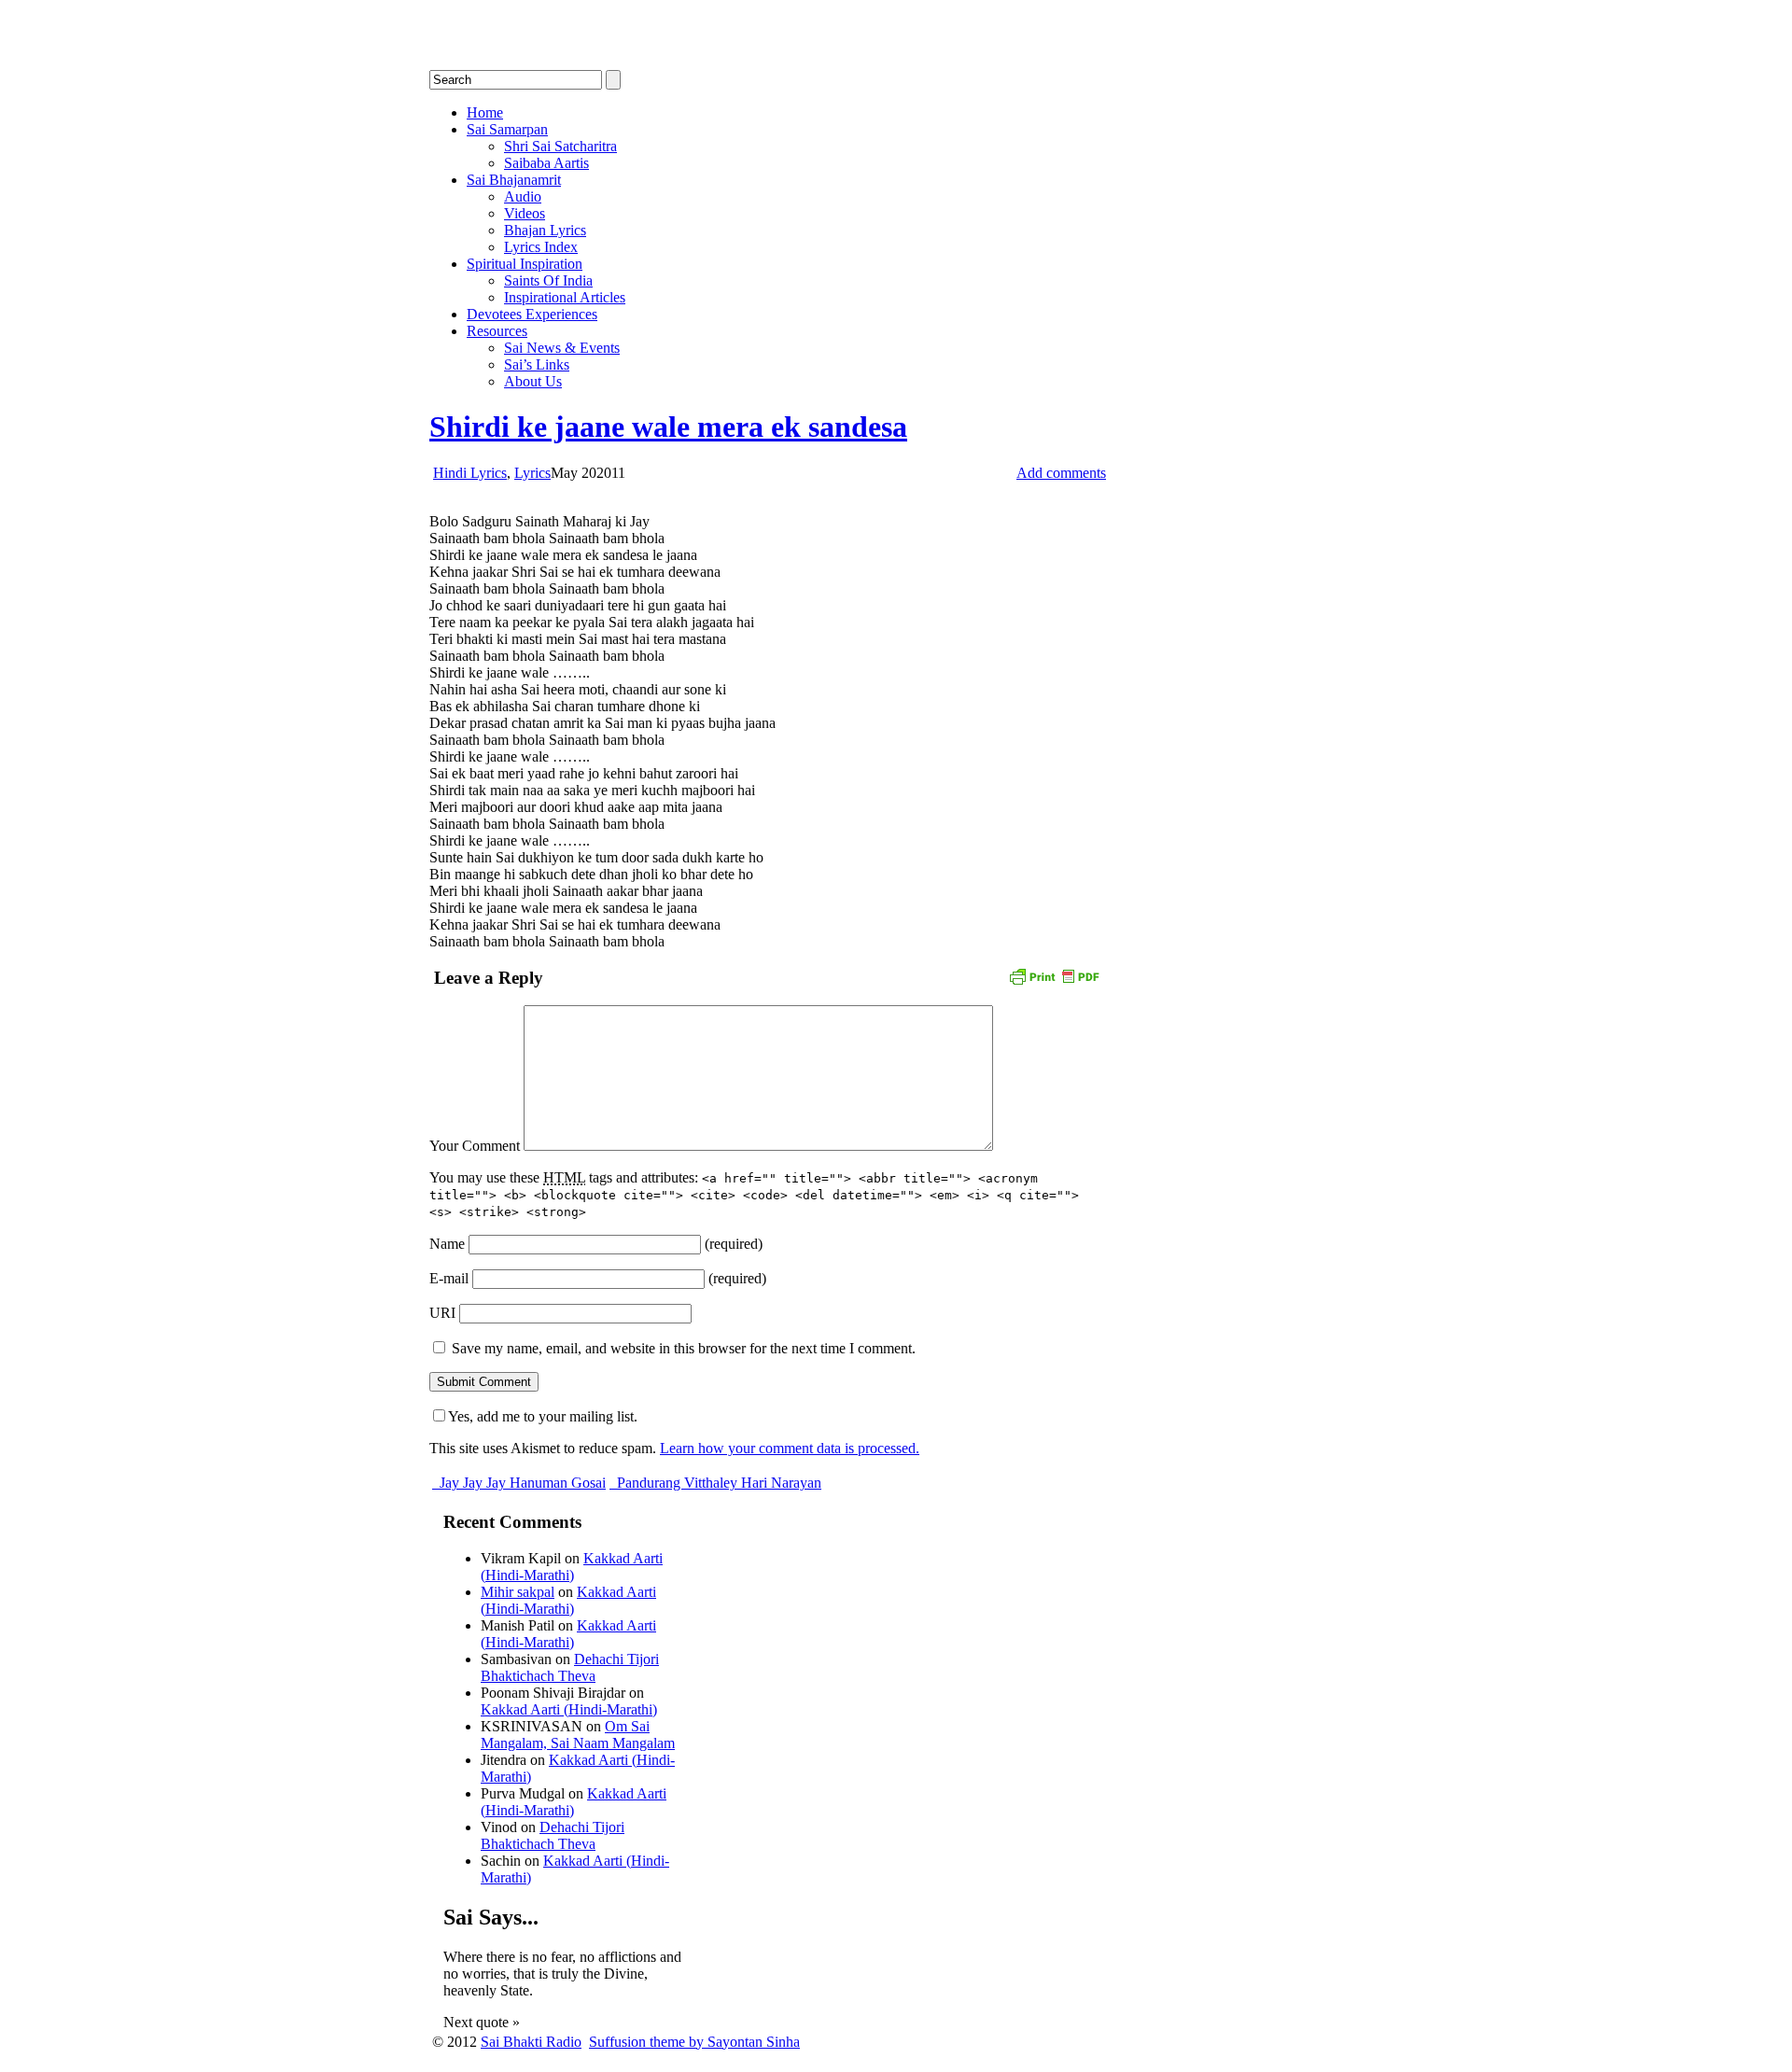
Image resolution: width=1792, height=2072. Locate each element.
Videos (525, 213)
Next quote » (482, 2022)
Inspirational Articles (565, 297)
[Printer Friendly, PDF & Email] (1054, 975)
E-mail (449, 1278)
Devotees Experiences (532, 314)
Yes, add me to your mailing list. (543, 1416)
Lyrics (532, 473)
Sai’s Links (537, 364)
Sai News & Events (562, 348)
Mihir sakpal (518, 1592)
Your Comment (475, 1146)
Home (485, 112)
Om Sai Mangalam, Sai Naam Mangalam (578, 1735)
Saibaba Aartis (546, 163)
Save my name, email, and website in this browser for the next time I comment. (684, 1348)
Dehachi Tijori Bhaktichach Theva (570, 1667)
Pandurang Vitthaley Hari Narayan (717, 1483)
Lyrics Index (541, 247)
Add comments (1061, 473)
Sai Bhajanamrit (514, 180)
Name (447, 1244)
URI (442, 1313)
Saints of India (548, 280)
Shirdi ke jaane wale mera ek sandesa (668, 427)
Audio (523, 196)
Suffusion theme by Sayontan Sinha (694, 2042)
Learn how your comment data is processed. (790, 1448)
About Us (533, 381)
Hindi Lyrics (470, 473)
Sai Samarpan (507, 129)
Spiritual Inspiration (525, 264)
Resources (497, 331)
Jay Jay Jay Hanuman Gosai (521, 1483)
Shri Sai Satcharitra (560, 146)
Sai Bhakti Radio (531, 2042)
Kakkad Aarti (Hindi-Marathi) (572, 1567)
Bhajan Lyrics (545, 230)
